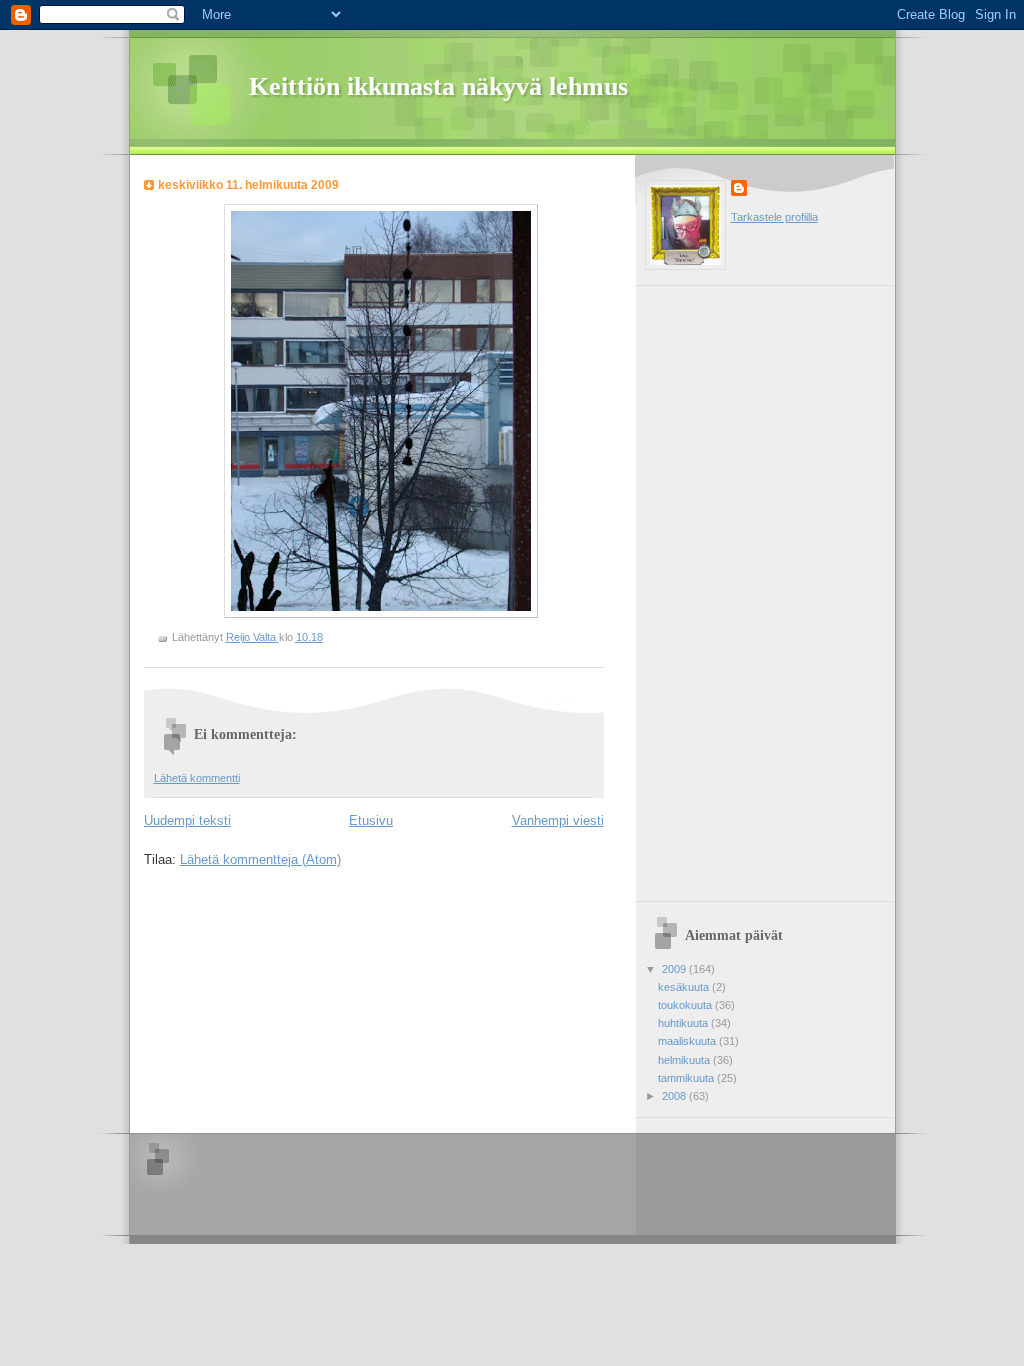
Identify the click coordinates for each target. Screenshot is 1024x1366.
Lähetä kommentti (197, 778)
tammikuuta (687, 1078)
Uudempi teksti (187, 820)
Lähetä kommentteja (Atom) (260, 859)
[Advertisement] (725, 586)
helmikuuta (685, 1060)
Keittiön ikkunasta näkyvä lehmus (438, 86)
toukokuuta (686, 1005)
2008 (675, 1096)
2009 (675, 969)
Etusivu (371, 820)
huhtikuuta (684, 1023)
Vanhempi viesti (558, 820)
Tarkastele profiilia (774, 217)
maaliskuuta (688, 1041)
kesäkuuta (685, 987)
